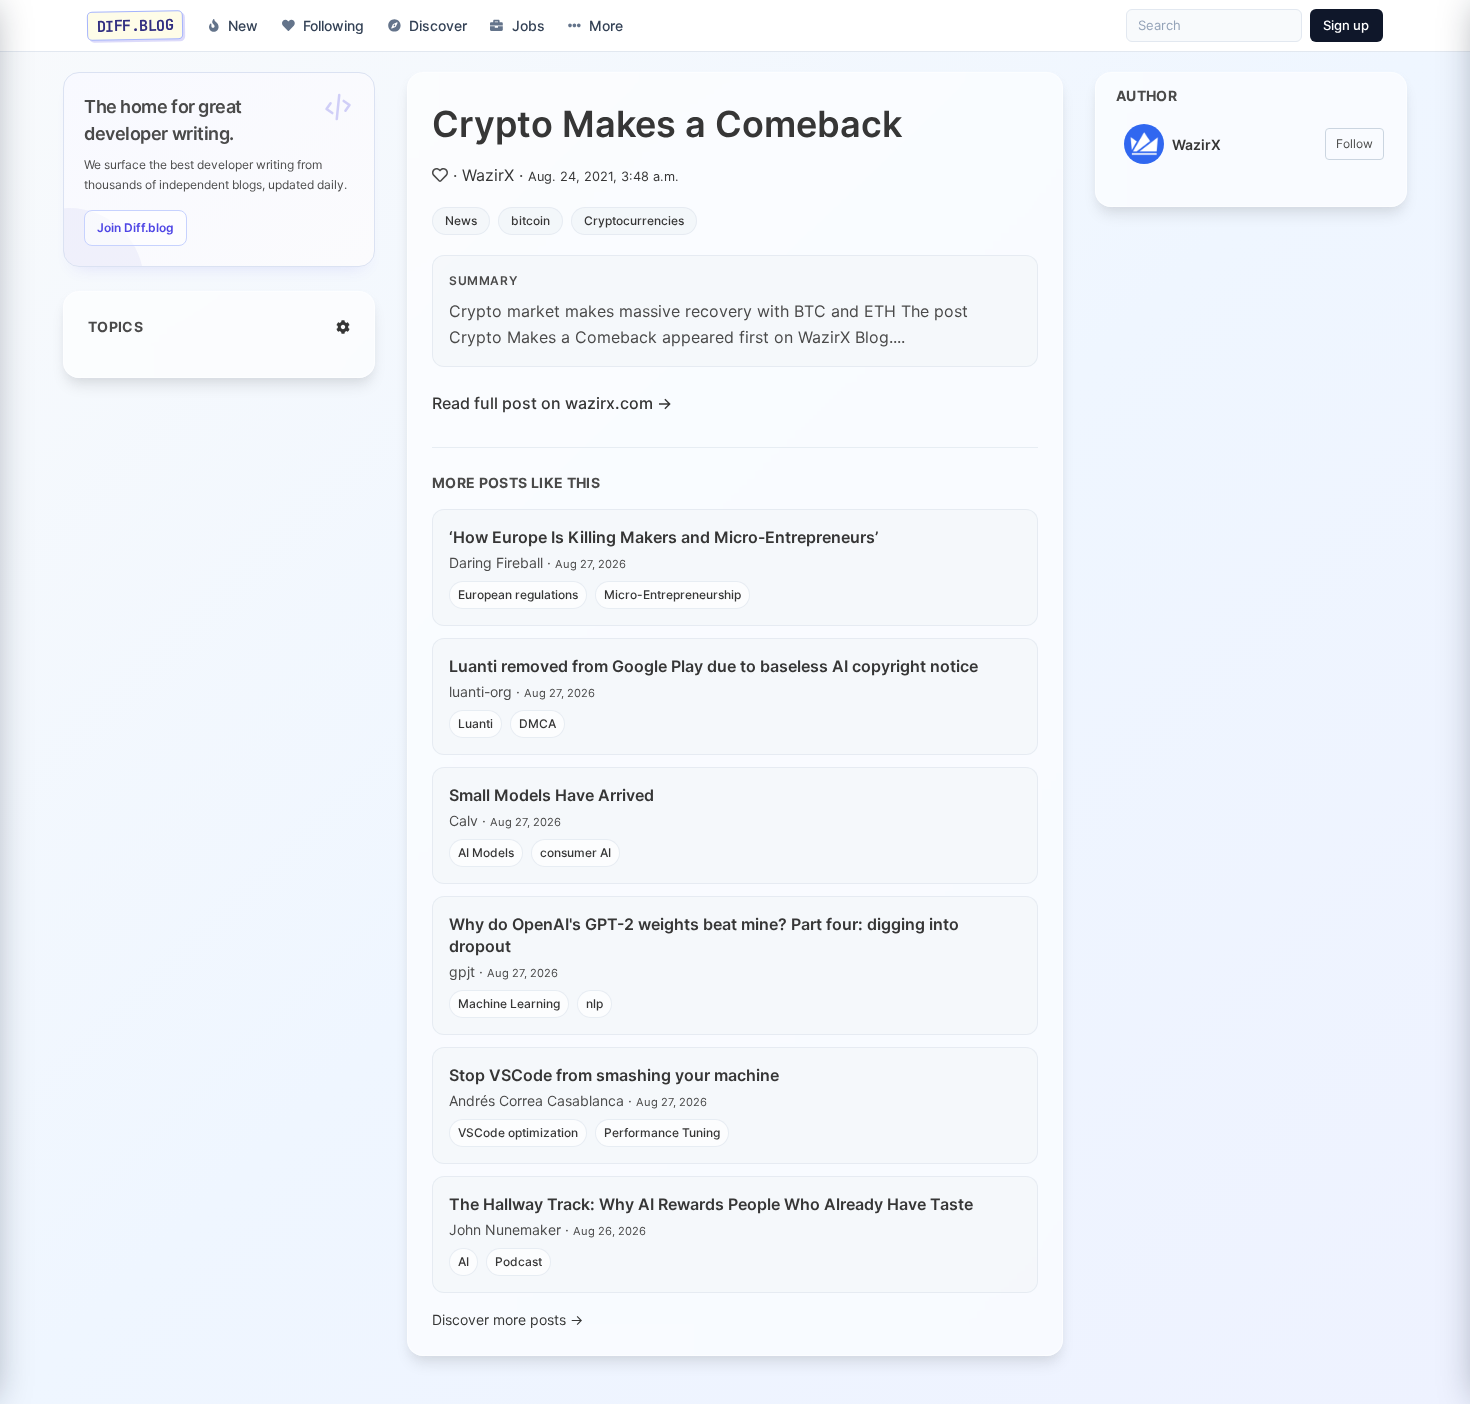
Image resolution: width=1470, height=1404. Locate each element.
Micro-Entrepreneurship (672, 594)
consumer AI (575, 852)
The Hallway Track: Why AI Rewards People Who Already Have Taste (711, 1204)
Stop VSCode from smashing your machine (614, 1075)
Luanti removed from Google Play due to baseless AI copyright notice (713, 666)
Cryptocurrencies (634, 220)
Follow (1354, 143)
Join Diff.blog (135, 227)
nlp (594, 1003)
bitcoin (530, 220)
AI (463, 1261)
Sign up (1346, 25)
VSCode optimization (518, 1132)
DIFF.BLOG (135, 25)
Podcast (518, 1261)
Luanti (475, 723)
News (461, 220)
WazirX (488, 175)
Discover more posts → (507, 1319)
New (243, 25)
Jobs (528, 25)
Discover (438, 25)
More (606, 25)
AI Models (486, 852)
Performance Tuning (662, 1132)
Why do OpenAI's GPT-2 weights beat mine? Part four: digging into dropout (704, 935)
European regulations (518, 594)
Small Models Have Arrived (551, 795)
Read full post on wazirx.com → (552, 403)
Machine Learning (509, 1003)
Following (333, 25)
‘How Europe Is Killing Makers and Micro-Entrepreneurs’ (663, 537)
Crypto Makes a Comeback (667, 124)
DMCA (537, 723)
